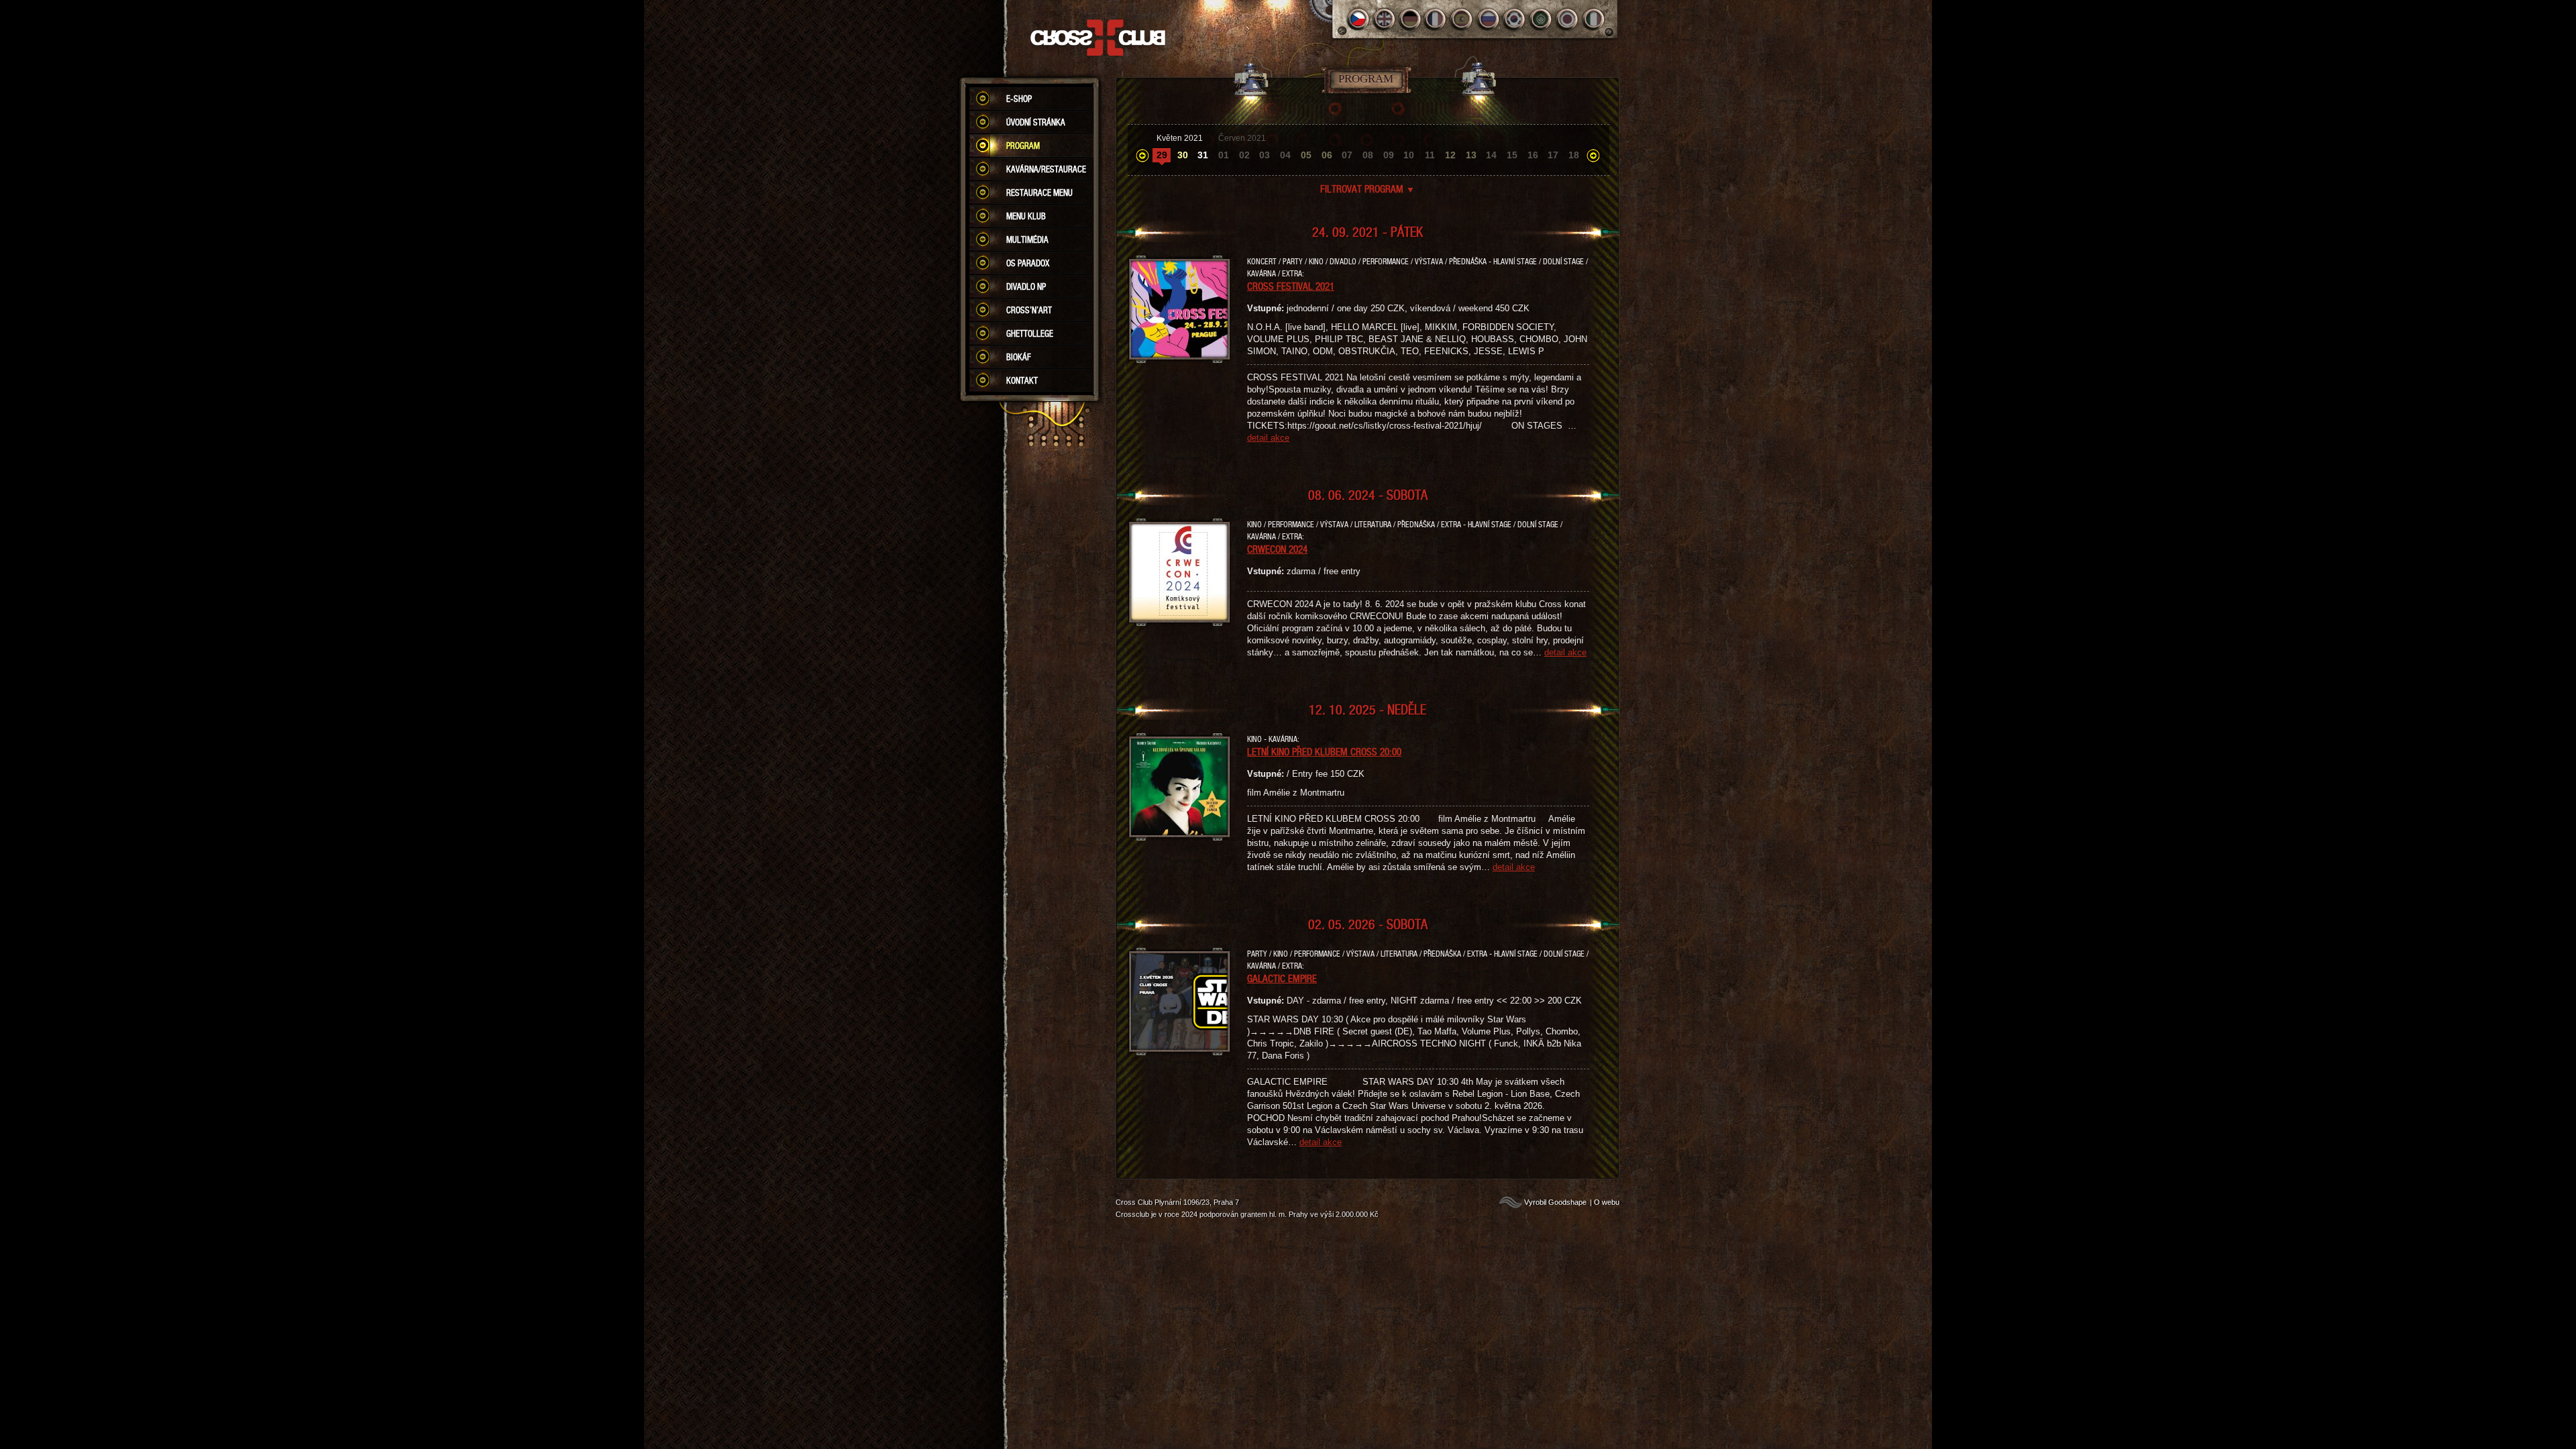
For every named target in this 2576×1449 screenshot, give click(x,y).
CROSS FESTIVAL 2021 (1291, 286)
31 (1203, 155)
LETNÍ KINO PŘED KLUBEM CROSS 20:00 (1324, 751)
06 (1327, 155)
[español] (1463, 19)
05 (1306, 155)
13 (1471, 155)
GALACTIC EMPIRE (1282, 978)
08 (1368, 155)
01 (1224, 155)
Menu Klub (1026, 216)
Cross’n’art (1029, 310)
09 (1389, 155)
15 (1512, 155)
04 (1285, 155)
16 (1533, 155)
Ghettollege (1030, 333)
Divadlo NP (1026, 286)
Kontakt (1022, 380)
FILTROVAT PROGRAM (1367, 189)
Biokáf (1019, 357)
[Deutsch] (1410, 19)
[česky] (1358, 19)
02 (1244, 155)
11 (1430, 155)
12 (1450, 155)
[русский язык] (1489, 19)
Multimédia (1027, 239)
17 (1553, 155)
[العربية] (1541, 19)
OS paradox (1028, 263)
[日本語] (1567, 19)
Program (1023, 146)
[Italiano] (1594, 19)
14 (1491, 155)
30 (1183, 155)
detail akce (1268, 438)
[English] (1384, 19)
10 (1409, 155)
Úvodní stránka (1036, 122)
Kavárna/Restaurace (1046, 169)
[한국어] (1515, 19)
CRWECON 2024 (1277, 549)
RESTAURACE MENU (1039, 193)
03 (1265, 155)
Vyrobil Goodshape (1555, 1202)
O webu (1607, 1202)
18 (1574, 155)
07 (1347, 155)
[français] (1437, 19)
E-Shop (1019, 99)
